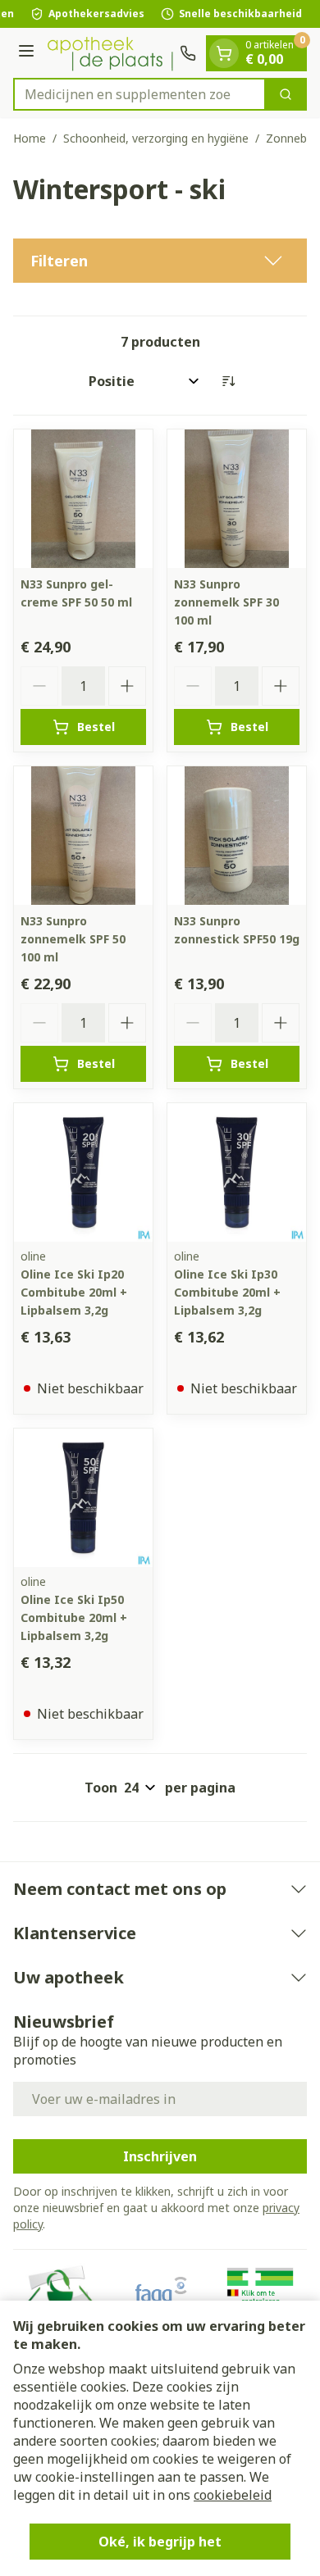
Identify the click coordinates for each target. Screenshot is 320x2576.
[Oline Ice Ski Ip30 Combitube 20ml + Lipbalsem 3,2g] (237, 1172)
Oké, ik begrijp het (160, 2542)
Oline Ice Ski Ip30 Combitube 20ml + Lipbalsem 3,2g (227, 1292)
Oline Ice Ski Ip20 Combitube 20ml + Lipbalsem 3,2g (74, 1292)
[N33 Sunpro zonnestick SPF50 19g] (237, 836)
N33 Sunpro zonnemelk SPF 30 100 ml (226, 602)
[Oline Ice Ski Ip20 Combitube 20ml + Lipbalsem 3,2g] (83, 1172)
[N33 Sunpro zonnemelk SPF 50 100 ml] (83, 836)
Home (30, 138)
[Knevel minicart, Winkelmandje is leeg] (224, 53)
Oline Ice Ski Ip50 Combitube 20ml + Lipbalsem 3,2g (74, 1617)
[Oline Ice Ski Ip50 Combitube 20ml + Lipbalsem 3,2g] (83, 1498)
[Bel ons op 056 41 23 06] (188, 53)
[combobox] (139, 94)
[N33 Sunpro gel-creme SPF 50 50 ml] (83, 499)
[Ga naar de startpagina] (110, 52)
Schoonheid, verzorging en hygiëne (156, 138)
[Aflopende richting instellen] (228, 381)
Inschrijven (160, 2156)
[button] (160, 261)
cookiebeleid (233, 2495)
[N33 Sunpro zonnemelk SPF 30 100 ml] (237, 499)
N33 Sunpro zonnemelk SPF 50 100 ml (73, 939)
